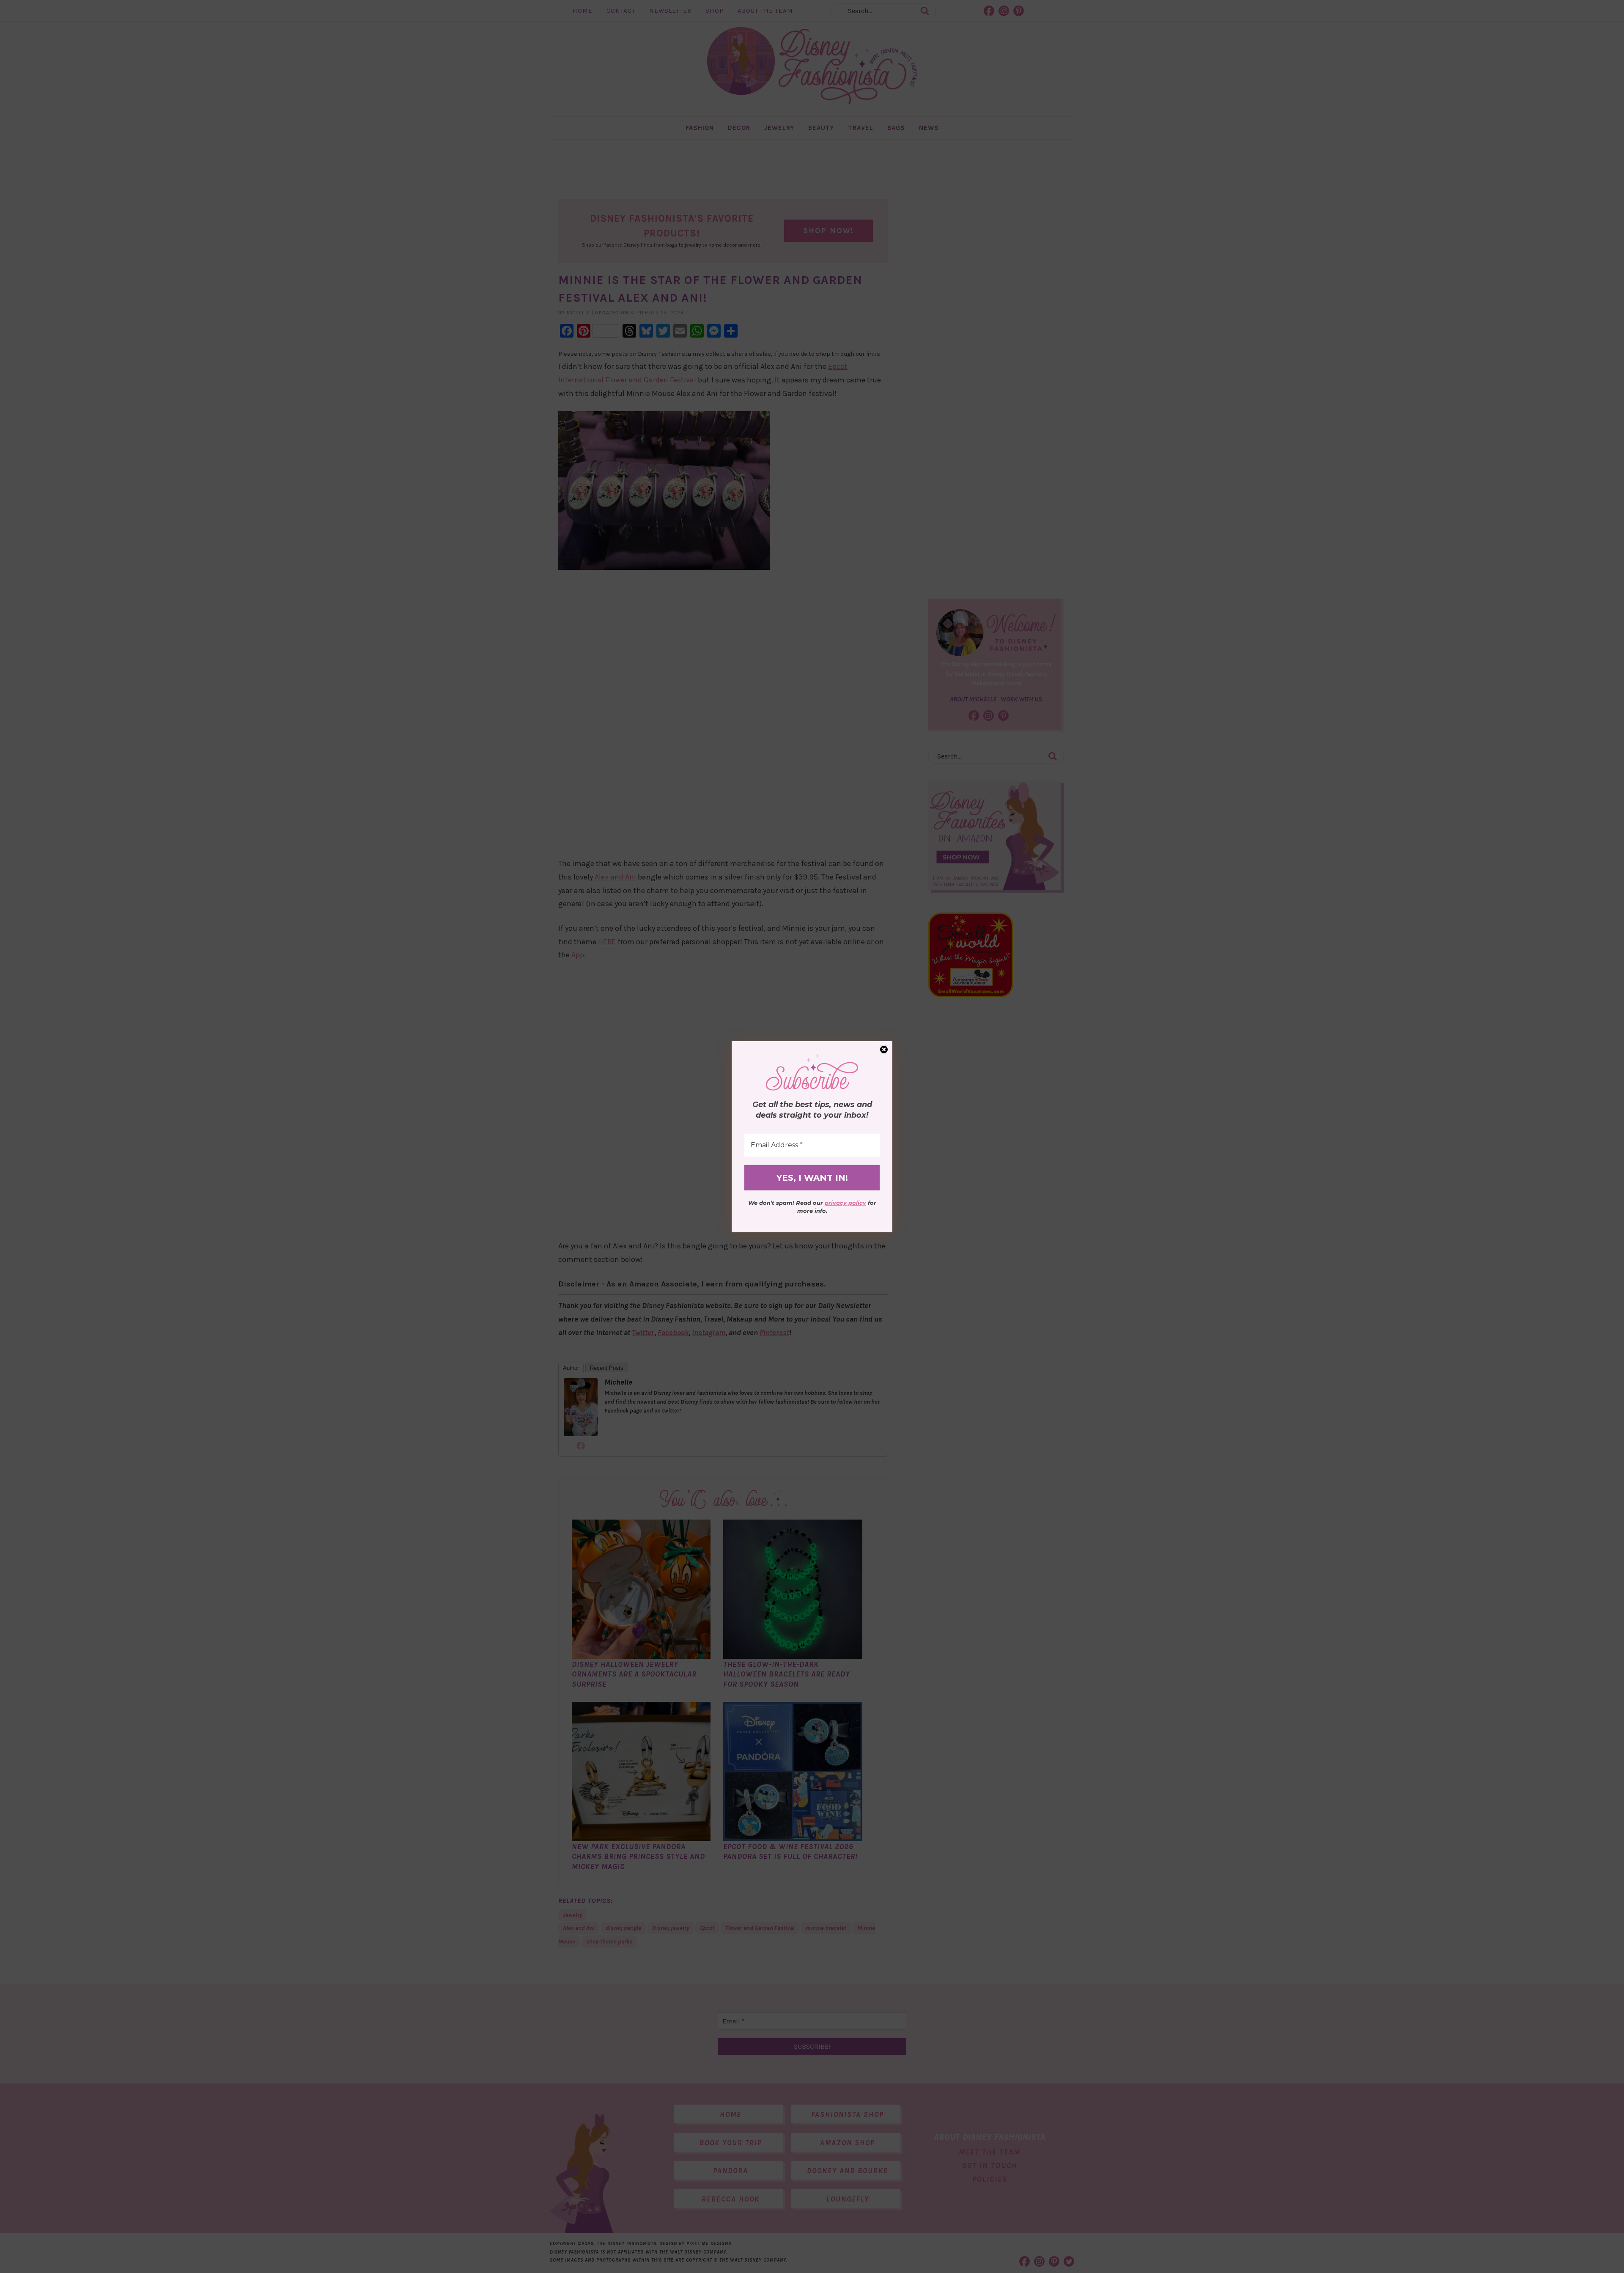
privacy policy (845, 1203)
